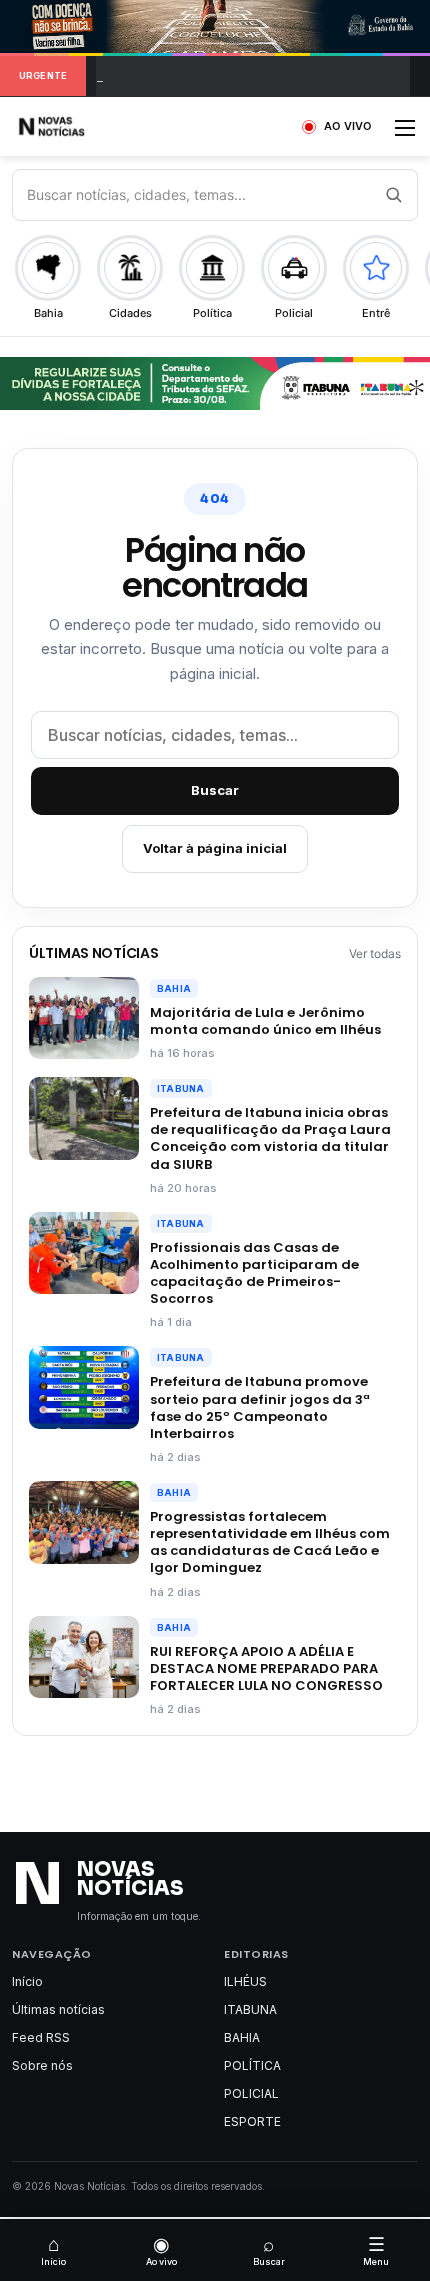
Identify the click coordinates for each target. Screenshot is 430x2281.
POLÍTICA (252, 2065)
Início (27, 1981)
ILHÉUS (245, 1981)
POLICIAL (251, 2093)
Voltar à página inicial (215, 848)
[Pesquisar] (393, 195)
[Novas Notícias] (75, 126)
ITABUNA (181, 1088)
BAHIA (174, 988)
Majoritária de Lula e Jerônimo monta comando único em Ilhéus (265, 1021)
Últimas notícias (58, 2009)
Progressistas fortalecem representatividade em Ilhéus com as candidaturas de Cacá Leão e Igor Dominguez (270, 1542)
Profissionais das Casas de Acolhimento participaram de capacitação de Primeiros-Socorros (254, 1273)
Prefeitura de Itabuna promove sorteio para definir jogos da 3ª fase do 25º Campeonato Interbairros (260, 1407)
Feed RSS (41, 2037)
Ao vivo (161, 2250)
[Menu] (405, 134)
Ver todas (375, 953)
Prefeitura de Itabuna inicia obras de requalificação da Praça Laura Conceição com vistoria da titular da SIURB (270, 1138)
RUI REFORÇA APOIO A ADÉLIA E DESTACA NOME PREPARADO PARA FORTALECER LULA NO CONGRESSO (266, 1668)
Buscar (215, 790)
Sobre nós (42, 2065)
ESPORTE (252, 2121)
